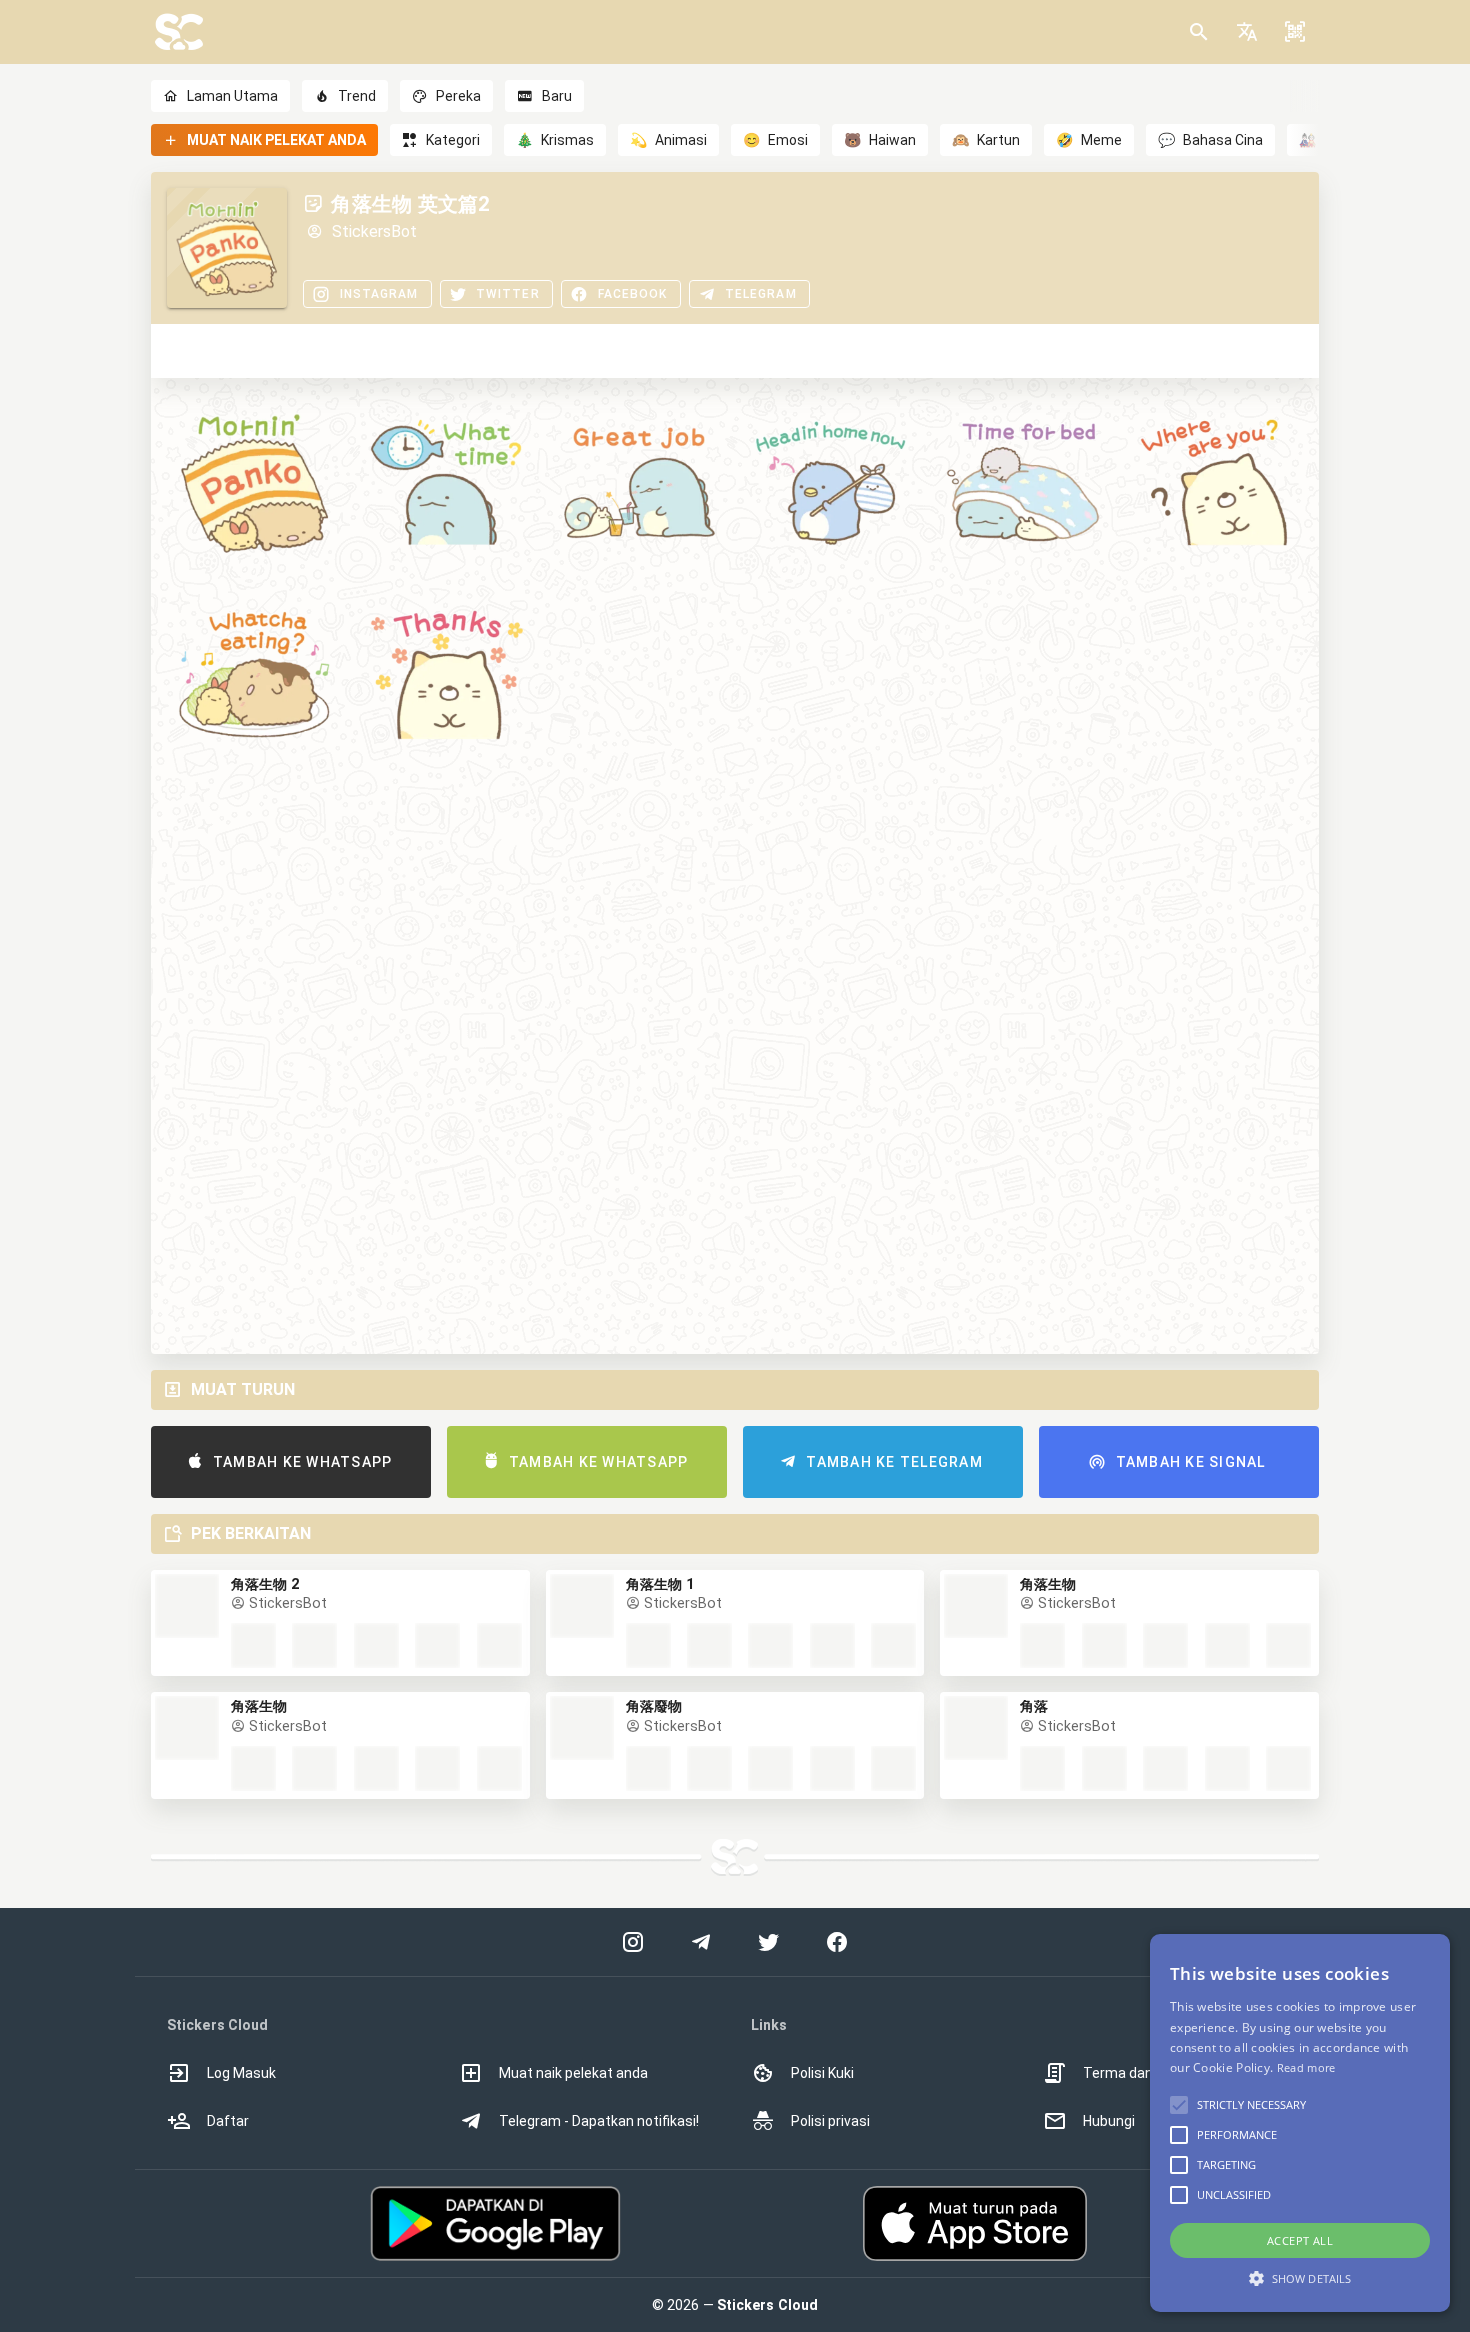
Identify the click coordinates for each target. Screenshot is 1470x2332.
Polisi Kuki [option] (822, 2073)
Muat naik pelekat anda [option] (573, 2073)
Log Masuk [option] (241, 2073)
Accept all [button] (1300, 2240)
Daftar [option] (228, 2121)
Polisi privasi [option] (830, 2121)
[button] (1247, 32)
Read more (1306, 2067)
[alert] (1300, 2123)
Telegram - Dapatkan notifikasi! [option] (599, 2121)
